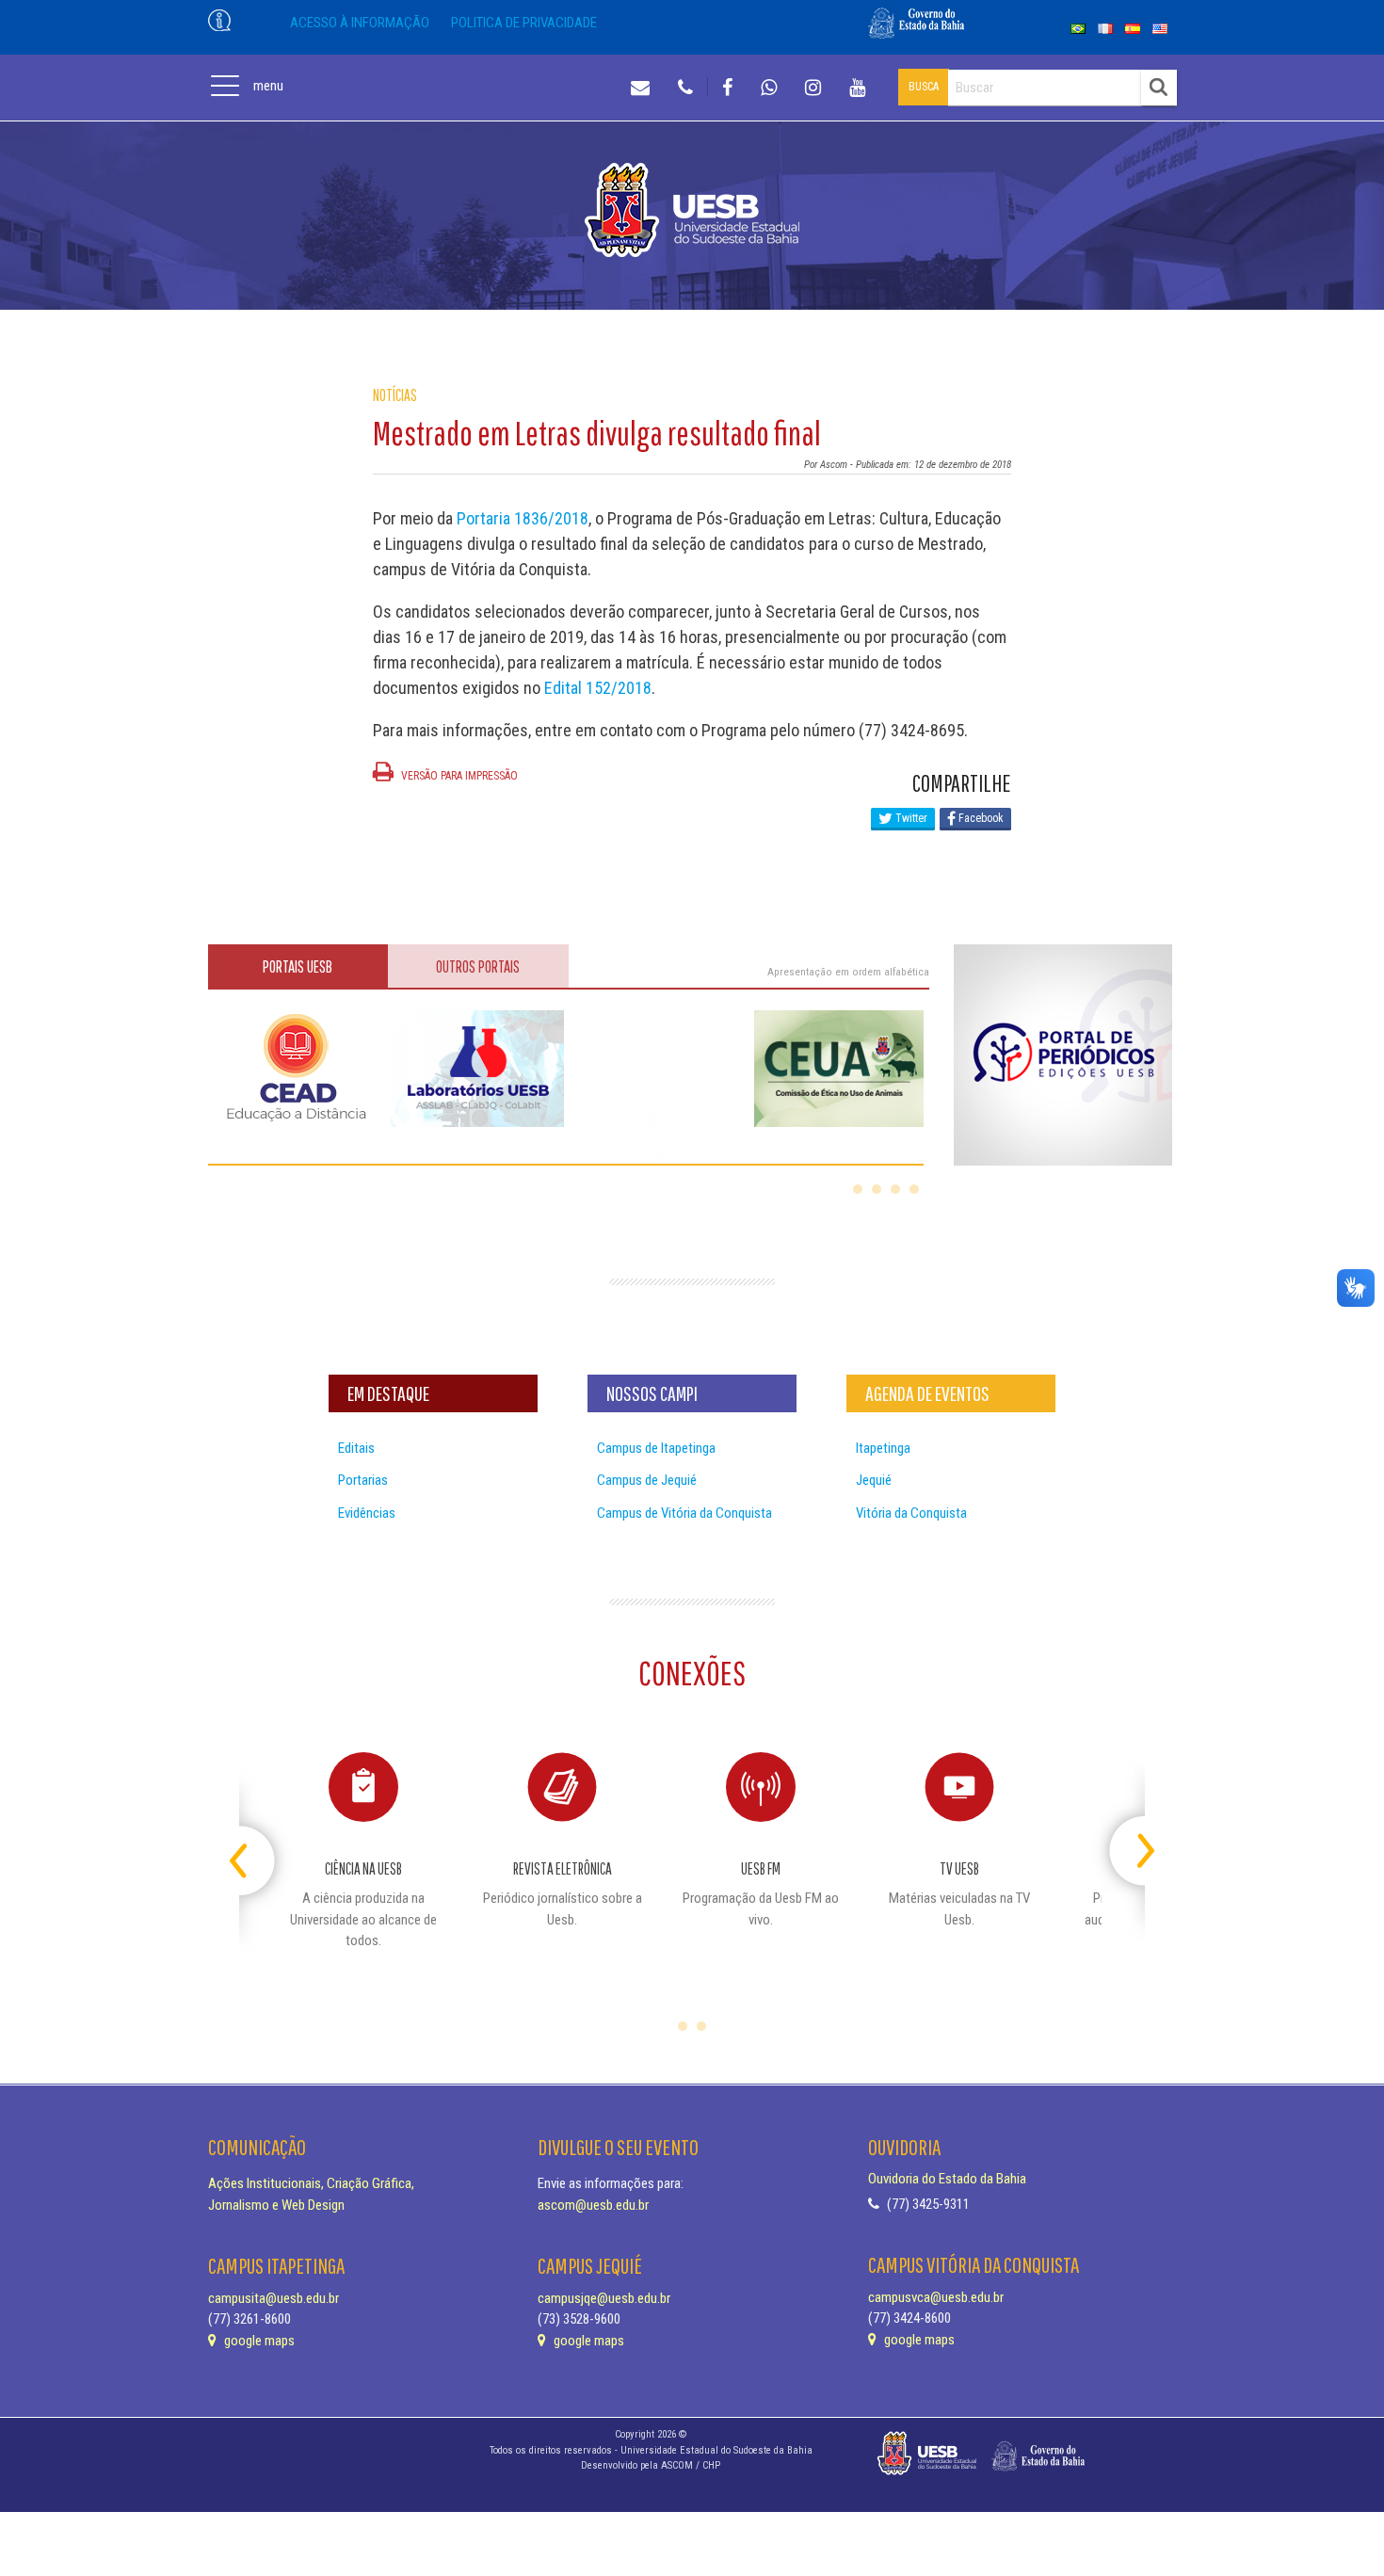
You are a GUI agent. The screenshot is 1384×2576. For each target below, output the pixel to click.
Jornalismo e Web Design (276, 2205)
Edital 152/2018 (598, 688)
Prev (256, 1843)
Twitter (910, 818)
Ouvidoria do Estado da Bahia (947, 2179)
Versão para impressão (458, 776)
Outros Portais (478, 966)
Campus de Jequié (647, 1480)
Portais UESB (298, 966)
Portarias (363, 1480)
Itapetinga (883, 1448)
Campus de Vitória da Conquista (684, 1513)
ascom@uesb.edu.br (593, 2205)
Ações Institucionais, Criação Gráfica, (311, 2183)
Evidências (367, 1513)
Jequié (874, 1480)
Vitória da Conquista (911, 1513)
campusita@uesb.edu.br (274, 2298)
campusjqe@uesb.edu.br (604, 2298)
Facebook (980, 818)
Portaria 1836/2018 (523, 518)
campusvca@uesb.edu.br (936, 2297)
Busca (924, 87)
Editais (356, 1448)
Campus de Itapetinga (656, 1448)
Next (1128, 1843)
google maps (258, 2341)
